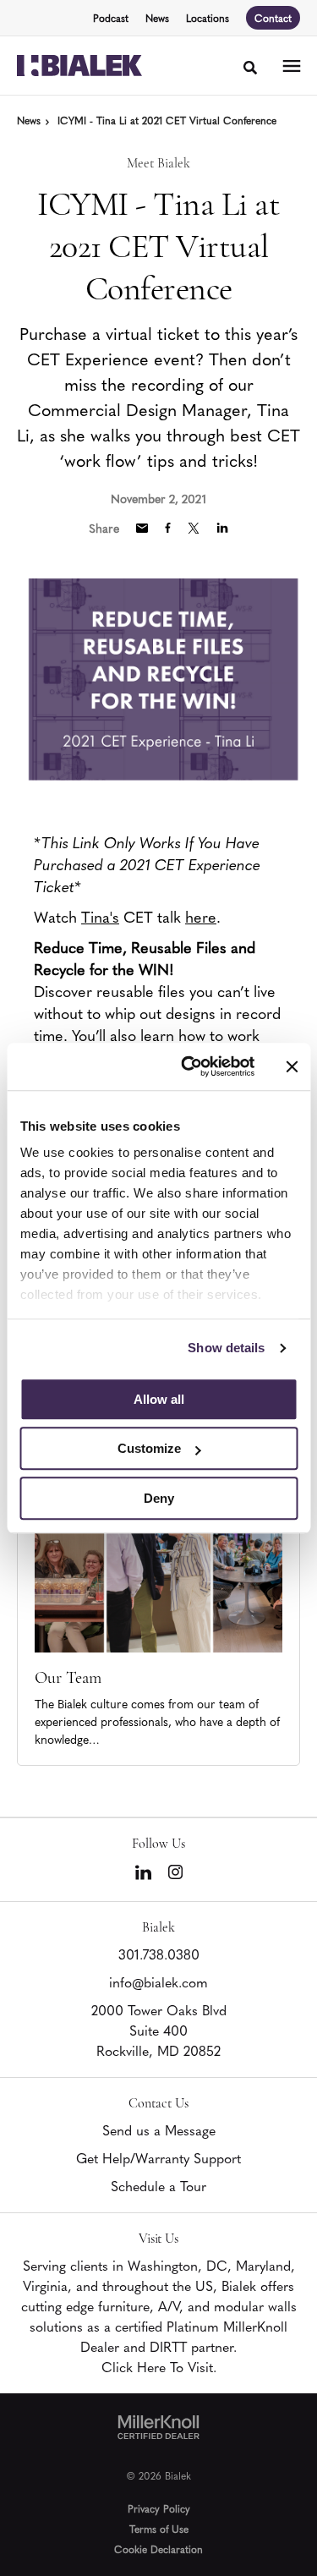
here (201, 916)
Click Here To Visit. (159, 2366)
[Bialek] (79, 66)
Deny (159, 1498)
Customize (149, 1448)
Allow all (159, 1399)
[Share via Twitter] (194, 528)
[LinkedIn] (143, 1872)
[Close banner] (292, 1066)
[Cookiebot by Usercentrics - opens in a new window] (189, 1066)
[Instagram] (175, 1872)
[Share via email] (142, 528)
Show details (226, 1348)
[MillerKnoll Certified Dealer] (158, 2427)
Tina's (100, 916)
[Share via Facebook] (168, 528)
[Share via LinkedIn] (222, 528)
